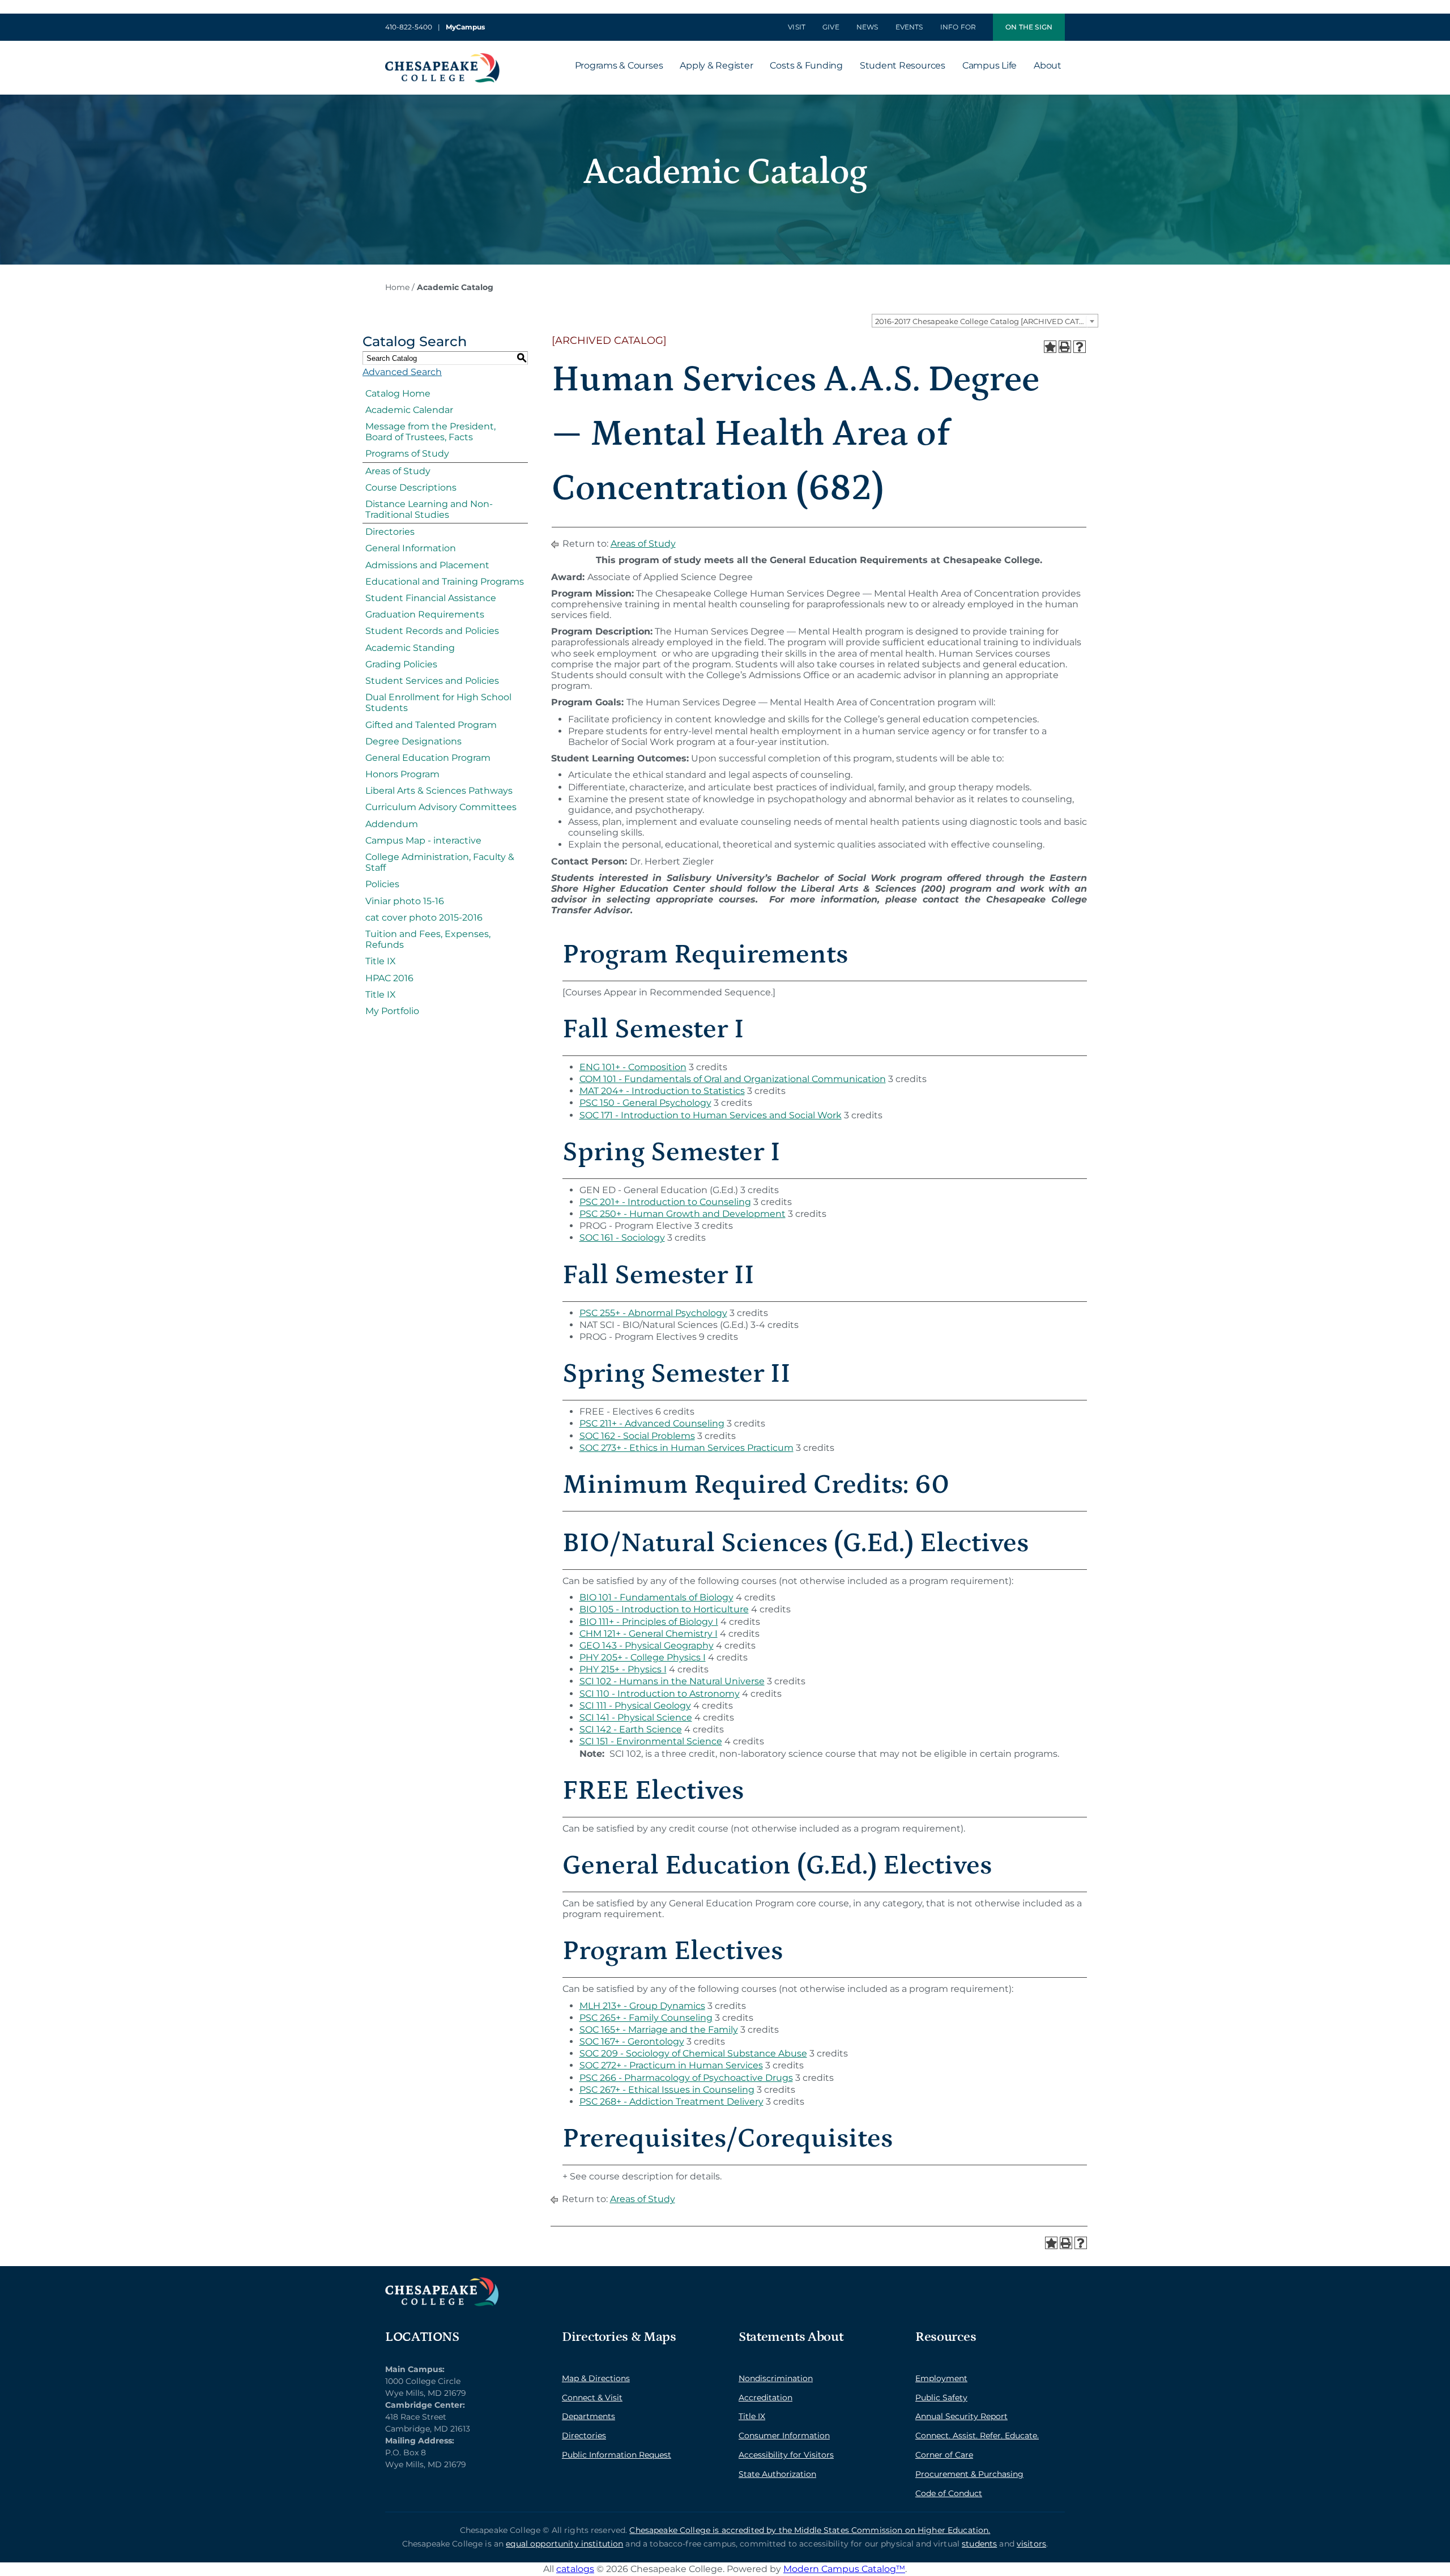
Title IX (381, 961)
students (979, 2544)
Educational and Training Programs (445, 582)
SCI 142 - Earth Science (631, 1729)
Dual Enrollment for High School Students (438, 702)
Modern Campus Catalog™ (844, 2569)
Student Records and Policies (432, 631)
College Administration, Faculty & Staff (440, 862)
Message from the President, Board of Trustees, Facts (430, 432)
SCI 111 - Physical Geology (635, 1706)
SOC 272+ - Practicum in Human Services (671, 2065)
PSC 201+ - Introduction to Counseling (665, 1202)
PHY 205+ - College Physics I (643, 1657)
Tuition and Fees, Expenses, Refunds (428, 939)
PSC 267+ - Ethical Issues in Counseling (667, 2090)
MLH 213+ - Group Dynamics (642, 2006)
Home (397, 287)
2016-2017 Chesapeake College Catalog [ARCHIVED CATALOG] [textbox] (986, 321)
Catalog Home (398, 393)
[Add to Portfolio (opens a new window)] (1050, 347)
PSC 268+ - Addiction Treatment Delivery (671, 2102)
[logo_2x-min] (442, 58)
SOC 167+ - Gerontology (632, 2041)
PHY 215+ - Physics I (623, 1669)
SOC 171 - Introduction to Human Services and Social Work (711, 1115)
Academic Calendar (409, 410)
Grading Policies (401, 664)
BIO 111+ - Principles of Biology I (649, 1622)
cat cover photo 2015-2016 (424, 917)
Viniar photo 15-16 (405, 901)
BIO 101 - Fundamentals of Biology (656, 1597)
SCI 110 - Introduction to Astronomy (660, 1694)
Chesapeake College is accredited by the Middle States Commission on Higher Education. (810, 2530)
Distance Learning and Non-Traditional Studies (429, 509)
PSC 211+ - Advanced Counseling (652, 1423)
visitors (1031, 2544)
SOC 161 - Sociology (622, 1238)
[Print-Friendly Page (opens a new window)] (1065, 347)
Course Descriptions (411, 487)
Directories (390, 532)
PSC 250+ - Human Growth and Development (683, 1214)
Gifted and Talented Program (431, 725)
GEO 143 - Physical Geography (647, 1645)
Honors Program (402, 774)
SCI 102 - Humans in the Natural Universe (672, 1681)
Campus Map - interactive (423, 840)
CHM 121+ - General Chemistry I (649, 1634)
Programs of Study (407, 454)
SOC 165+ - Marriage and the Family (659, 2030)
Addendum (392, 824)
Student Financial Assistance (431, 598)
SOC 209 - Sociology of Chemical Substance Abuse (693, 2053)
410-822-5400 (409, 27)
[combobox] (985, 321)
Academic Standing (410, 648)
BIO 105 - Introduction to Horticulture (664, 1609)
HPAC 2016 (389, 978)
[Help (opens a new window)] (1080, 347)
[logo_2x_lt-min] (442, 2282)
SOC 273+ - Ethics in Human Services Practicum (686, 1448)
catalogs (575, 2569)
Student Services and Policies (432, 681)
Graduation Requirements (425, 614)
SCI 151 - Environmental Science (651, 1741)
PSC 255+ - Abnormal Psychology (653, 1313)
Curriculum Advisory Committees (441, 807)
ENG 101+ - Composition (633, 1067)
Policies (382, 884)
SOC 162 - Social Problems (637, 1436)
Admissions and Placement (427, 565)
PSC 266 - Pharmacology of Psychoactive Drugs (686, 2078)
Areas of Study (398, 471)
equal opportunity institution (564, 2544)
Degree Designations (413, 741)
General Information (411, 548)
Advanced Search (402, 372)
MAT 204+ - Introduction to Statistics (662, 1091)
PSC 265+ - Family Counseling (646, 2018)
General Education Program (428, 758)
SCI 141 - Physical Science (636, 1717)
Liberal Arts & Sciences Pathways (439, 791)
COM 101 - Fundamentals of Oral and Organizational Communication (733, 1079)
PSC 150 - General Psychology (645, 1103)
